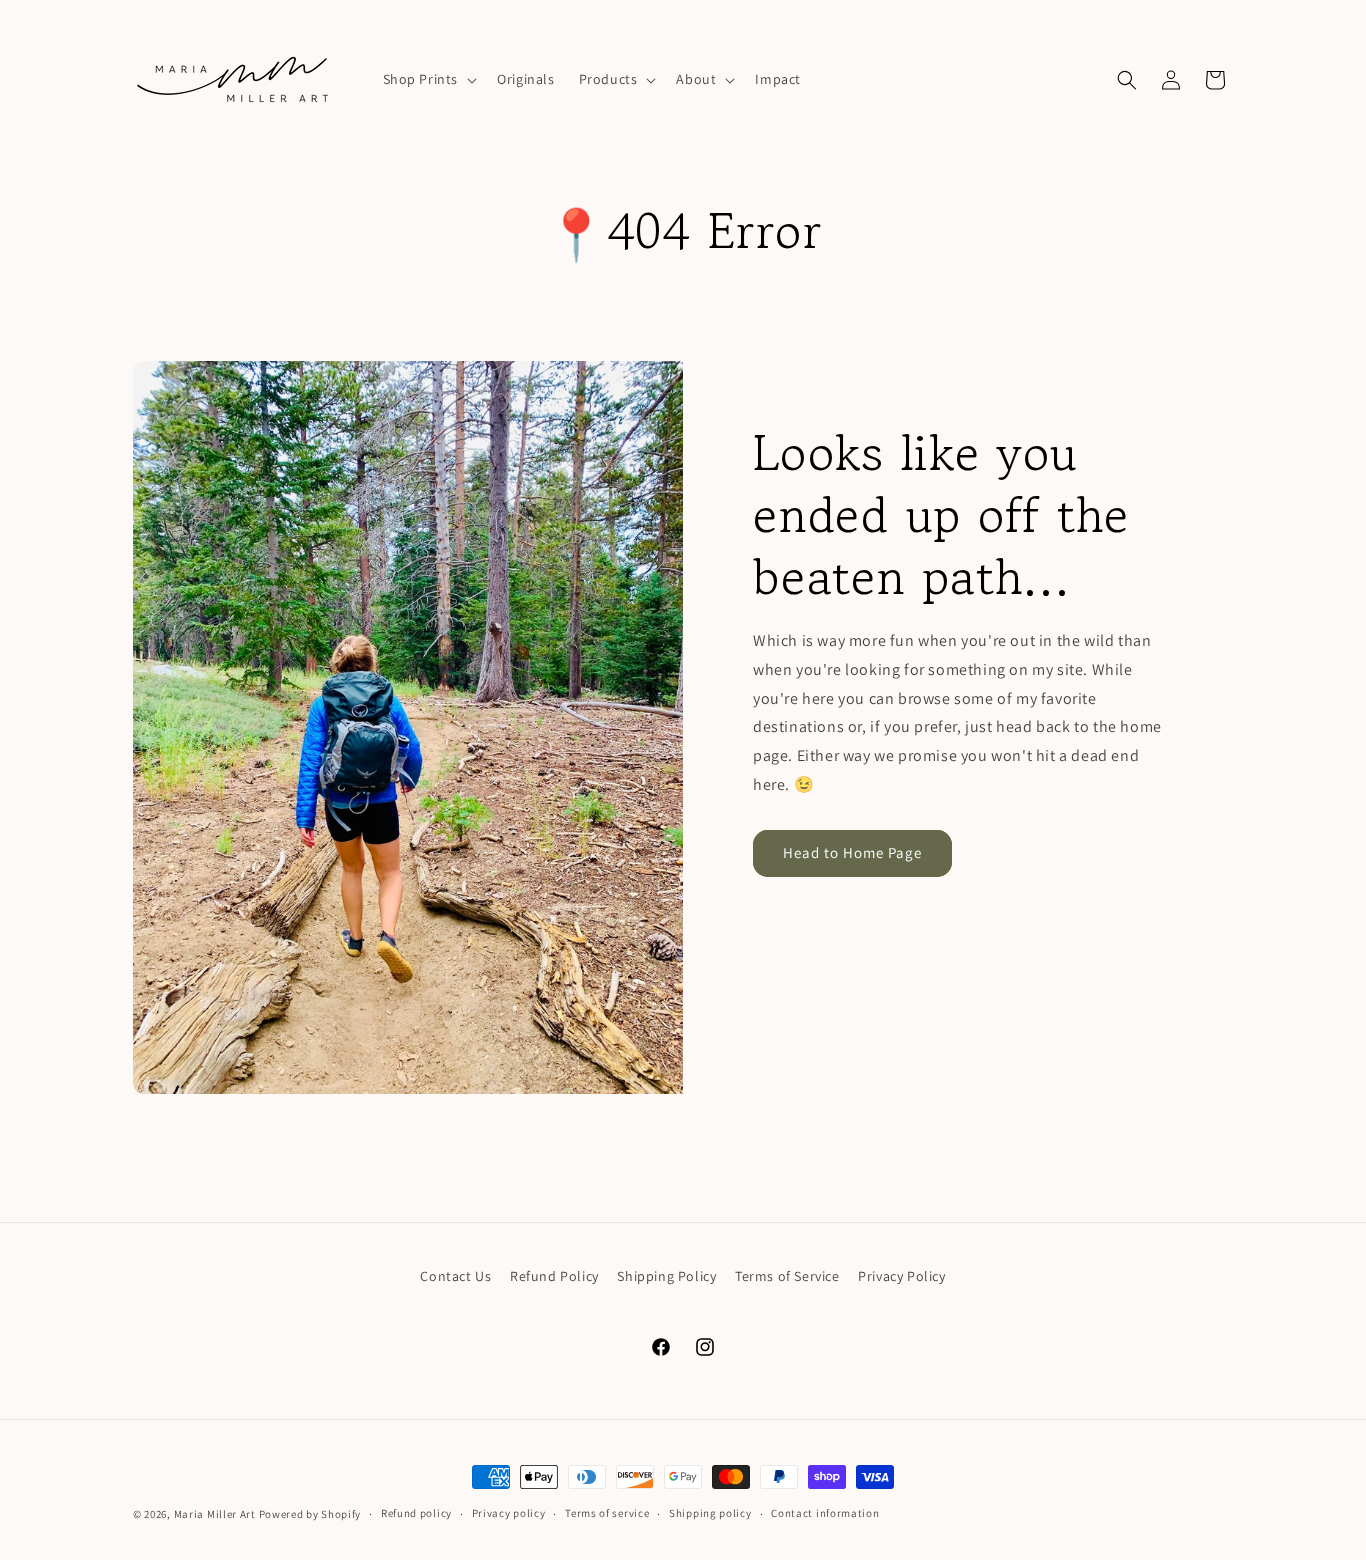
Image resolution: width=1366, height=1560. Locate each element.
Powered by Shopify (310, 1514)
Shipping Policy (666, 1276)
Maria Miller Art (215, 1514)
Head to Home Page (852, 852)
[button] (428, 79)
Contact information (825, 1513)
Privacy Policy (901, 1276)
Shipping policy (710, 1513)
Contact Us (455, 1276)
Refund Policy (554, 1276)
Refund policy (416, 1513)
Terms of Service (787, 1276)
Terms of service (607, 1513)
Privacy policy (509, 1513)
